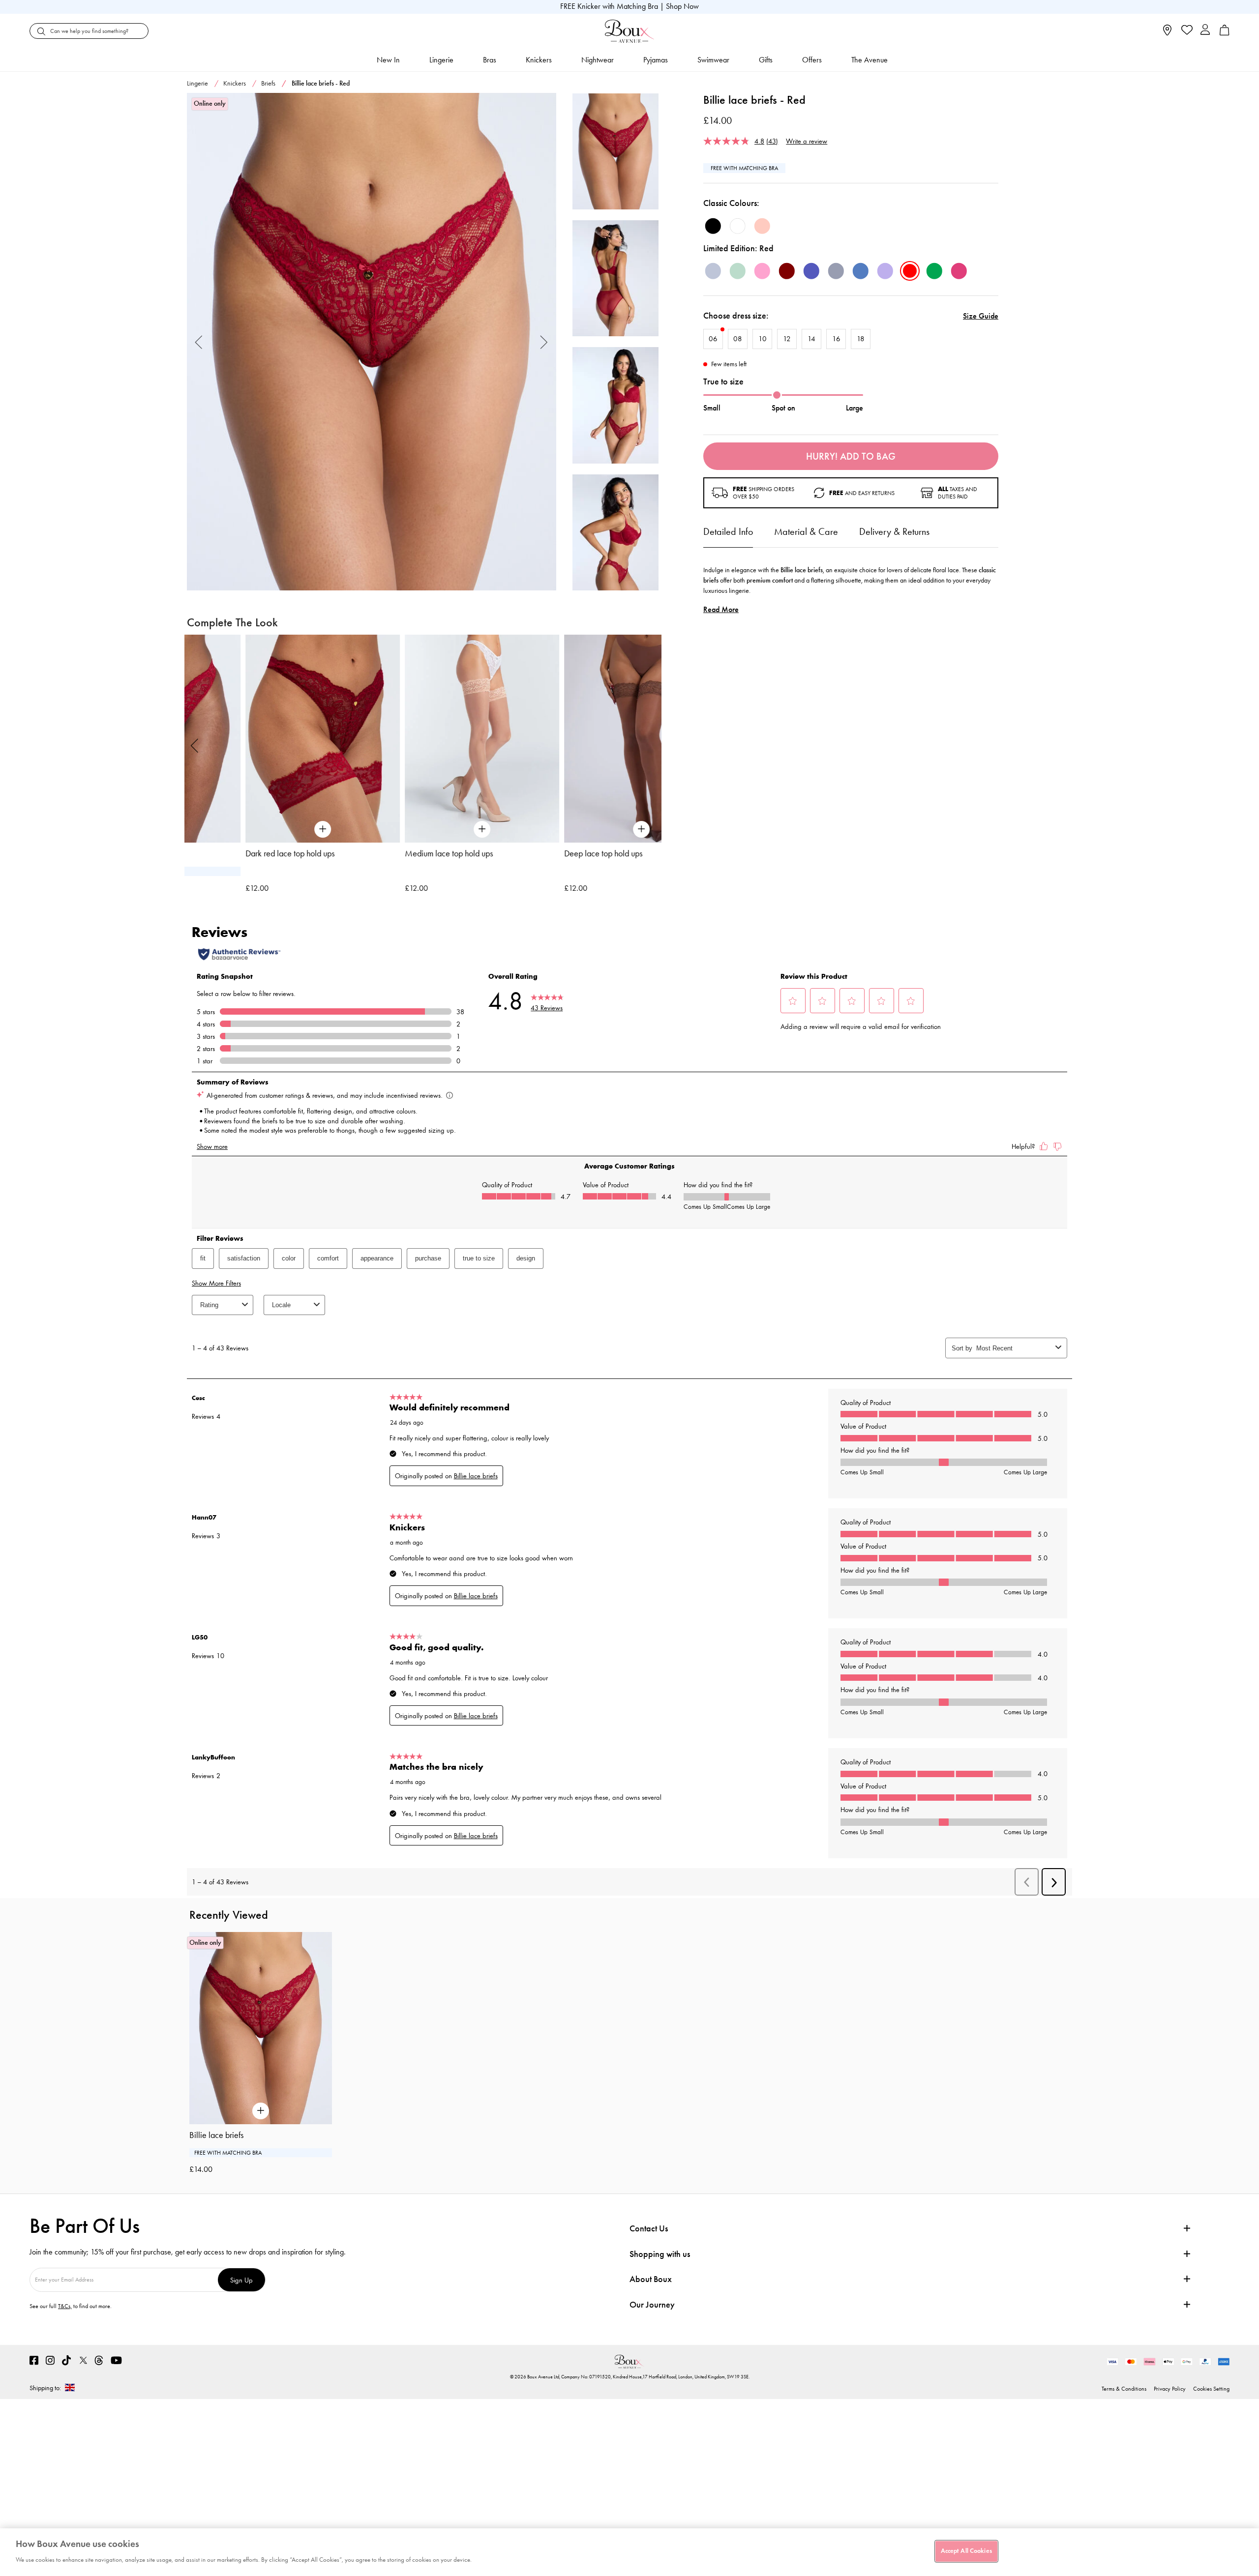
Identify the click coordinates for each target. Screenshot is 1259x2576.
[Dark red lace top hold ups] (264, 739)
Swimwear (713, 60)
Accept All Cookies (966, 2551)
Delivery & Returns (894, 531)
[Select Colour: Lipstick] (959, 271)
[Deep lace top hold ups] (583, 739)
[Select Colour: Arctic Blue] (713, 271)
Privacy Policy (1170, 2389)
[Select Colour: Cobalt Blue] (811, 271)
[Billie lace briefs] (372, 342)
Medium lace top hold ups (390, 853)
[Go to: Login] (1205, 31)
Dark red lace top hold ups (231, 853)
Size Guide (981, 316)
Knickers (539, 60)
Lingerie (441, 60)
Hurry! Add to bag (851, 456)
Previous (199, 342)
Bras (490, 60)
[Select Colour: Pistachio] (738, 271)
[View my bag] (1225, 33)
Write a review (807, 141)
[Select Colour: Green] (934, 271)
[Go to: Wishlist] (1186, 31)
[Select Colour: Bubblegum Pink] (762, 271)
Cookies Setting (1211, 2389)
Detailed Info (728, 531)
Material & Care (806, 531)
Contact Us (649, 2228)
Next (544, 342)
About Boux (651, 2279)
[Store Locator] (1167, 33)
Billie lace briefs (216, 2135)
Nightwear (598, 60)
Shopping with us (660, 2254)
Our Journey (652, 2305)
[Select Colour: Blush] (762, 226)
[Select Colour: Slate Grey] (836, 271)
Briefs (268, 83)
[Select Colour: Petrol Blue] (861, 271)
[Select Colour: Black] (713, 226)
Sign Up (241, 2280)
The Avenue (869, 60)
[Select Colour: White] (738, 226)
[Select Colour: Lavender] (885, 271)
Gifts (766, 60)
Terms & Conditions (1124, 2389)
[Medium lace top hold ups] (423, 739)
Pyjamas (656, 60)
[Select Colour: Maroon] (787, 271)
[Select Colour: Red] (910, 271)
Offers (812, 60)
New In (388, 60)
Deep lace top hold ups (545, 853)
